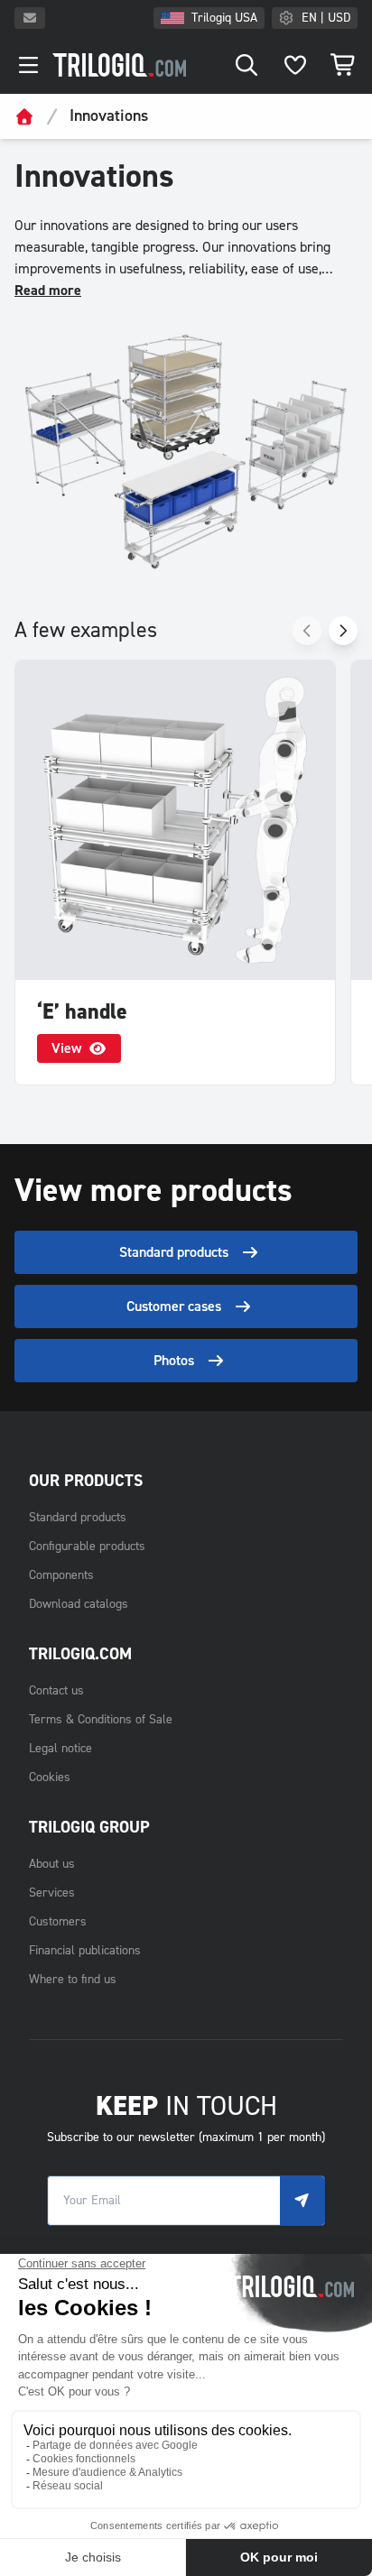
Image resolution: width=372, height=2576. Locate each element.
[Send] (302, 2201)
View (66, 1048)
